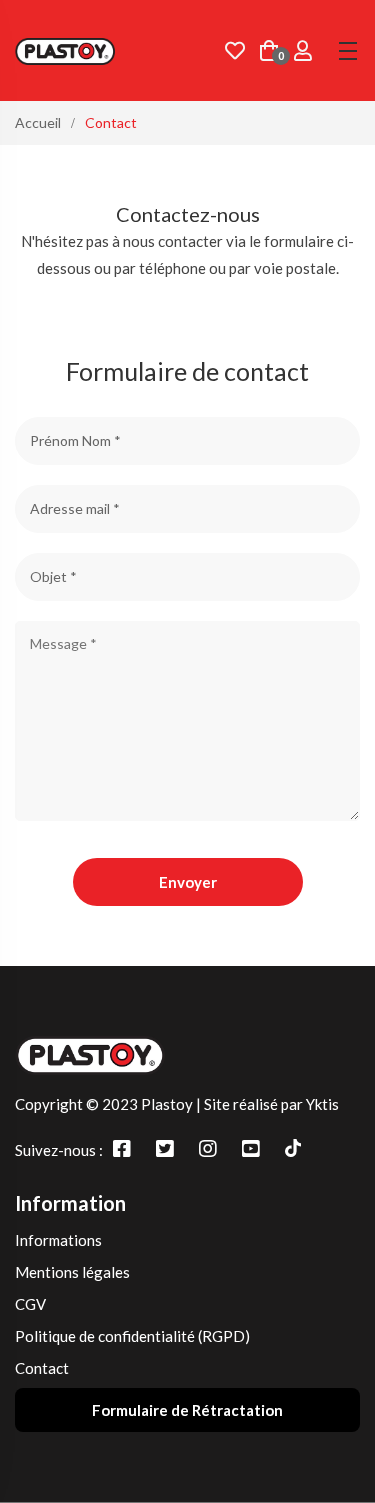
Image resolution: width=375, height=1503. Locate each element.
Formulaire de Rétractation (187, 1410)
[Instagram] (208, 1148)
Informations (58, 1240)
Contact (42, 1368)
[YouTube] (251, 1148)
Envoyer (188, 882)
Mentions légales (72, 1272)
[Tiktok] (293, 1148)
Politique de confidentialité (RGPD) (132, 1336)
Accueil (38, 122)
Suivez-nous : (59, 1150)
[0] (269, 52)
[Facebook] (122, 1148)
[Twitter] (165, 1148)
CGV (30, 1304)
